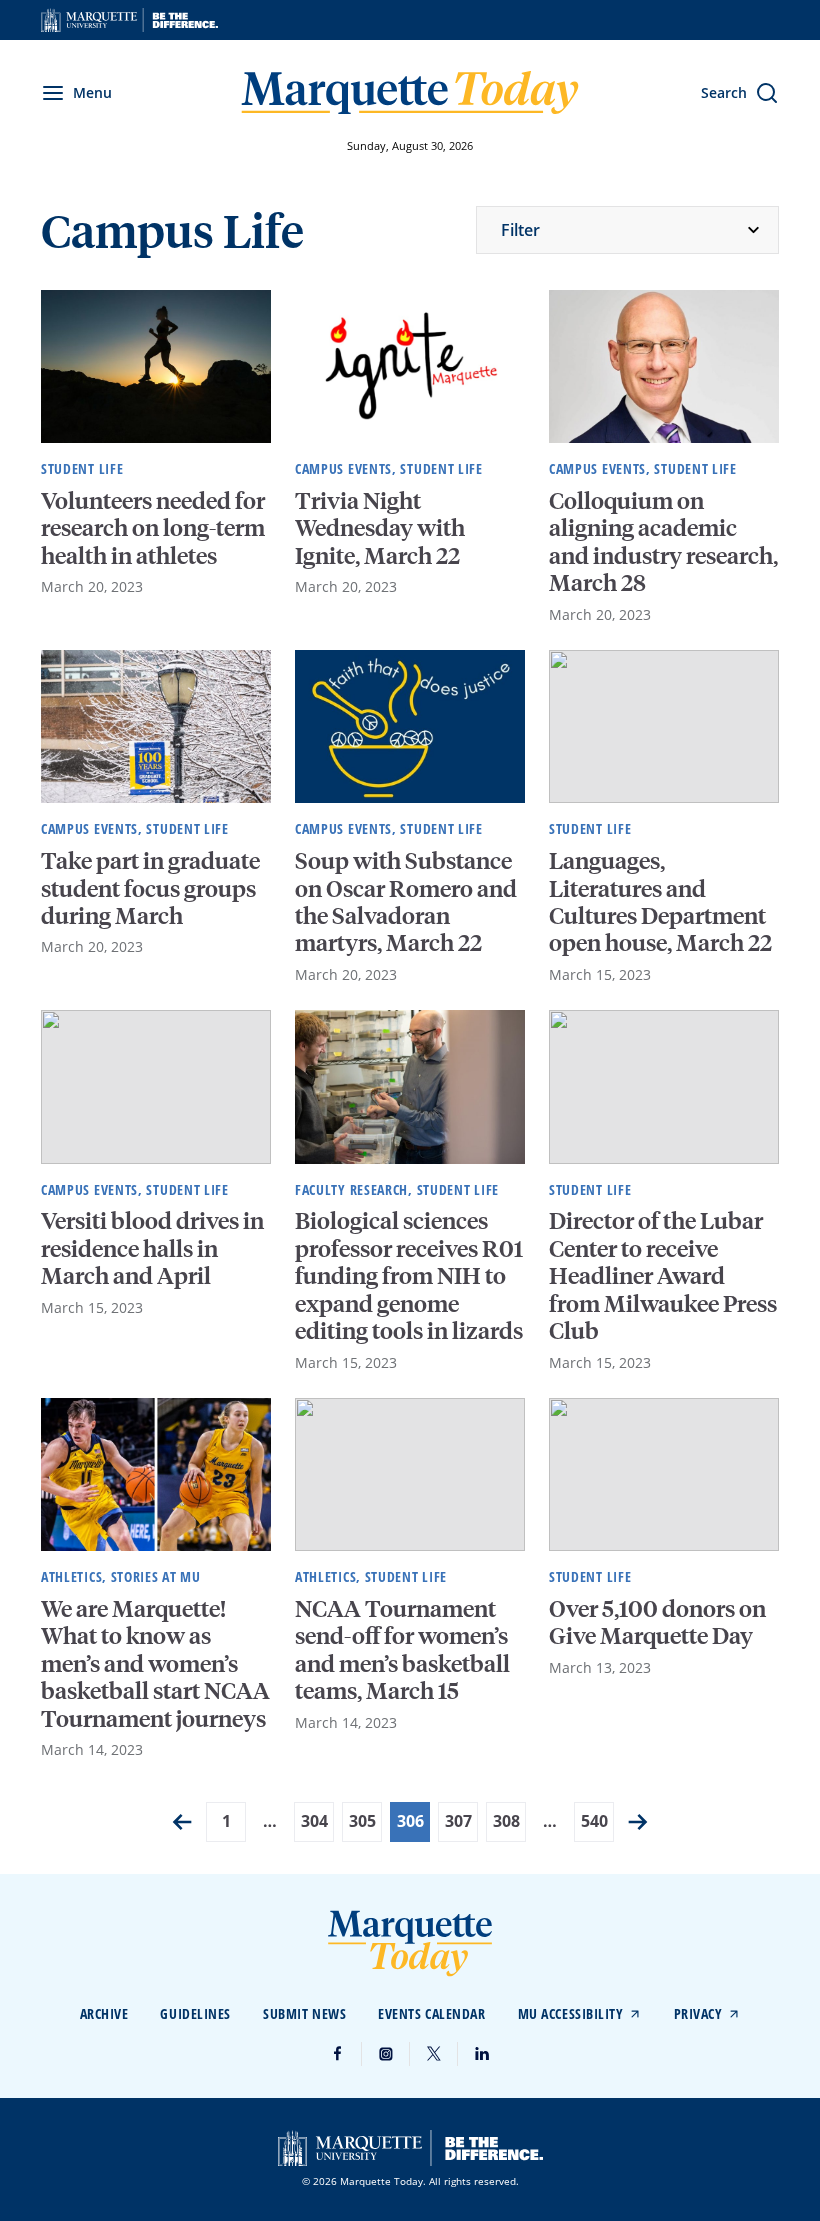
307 (458, 1821)
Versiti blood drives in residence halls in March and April (152, 1247)
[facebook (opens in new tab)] (338, 2054)
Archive (104, 2013)
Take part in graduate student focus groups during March (150, 887)
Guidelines (195, 2013)
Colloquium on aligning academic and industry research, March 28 (663, 540)
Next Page (638, 1822)
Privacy (698, 2013)
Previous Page (182, 1822)
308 (506, 1821)
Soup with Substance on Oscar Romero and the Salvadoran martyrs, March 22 (406, 900)
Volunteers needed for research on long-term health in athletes (153, 527)
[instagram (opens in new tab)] (386, 2054)
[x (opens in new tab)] (434, 2054)
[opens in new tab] (129, 20)
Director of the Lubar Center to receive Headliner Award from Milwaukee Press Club (663, 1274)
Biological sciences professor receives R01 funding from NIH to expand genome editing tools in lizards (409, 1274)
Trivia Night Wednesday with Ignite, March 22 (380, 527)
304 (314, 1821)
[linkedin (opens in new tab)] (482, 2054)
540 (594, 1821)
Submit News (304, 2013)
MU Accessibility (571, 2013)
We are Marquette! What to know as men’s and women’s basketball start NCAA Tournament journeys (155, 1662)
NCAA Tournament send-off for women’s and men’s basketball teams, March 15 (402, 1648)
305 (362, 1821)
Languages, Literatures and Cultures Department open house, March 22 (660, 900)
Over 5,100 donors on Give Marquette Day (657, 1621)
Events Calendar (431, 2013)
